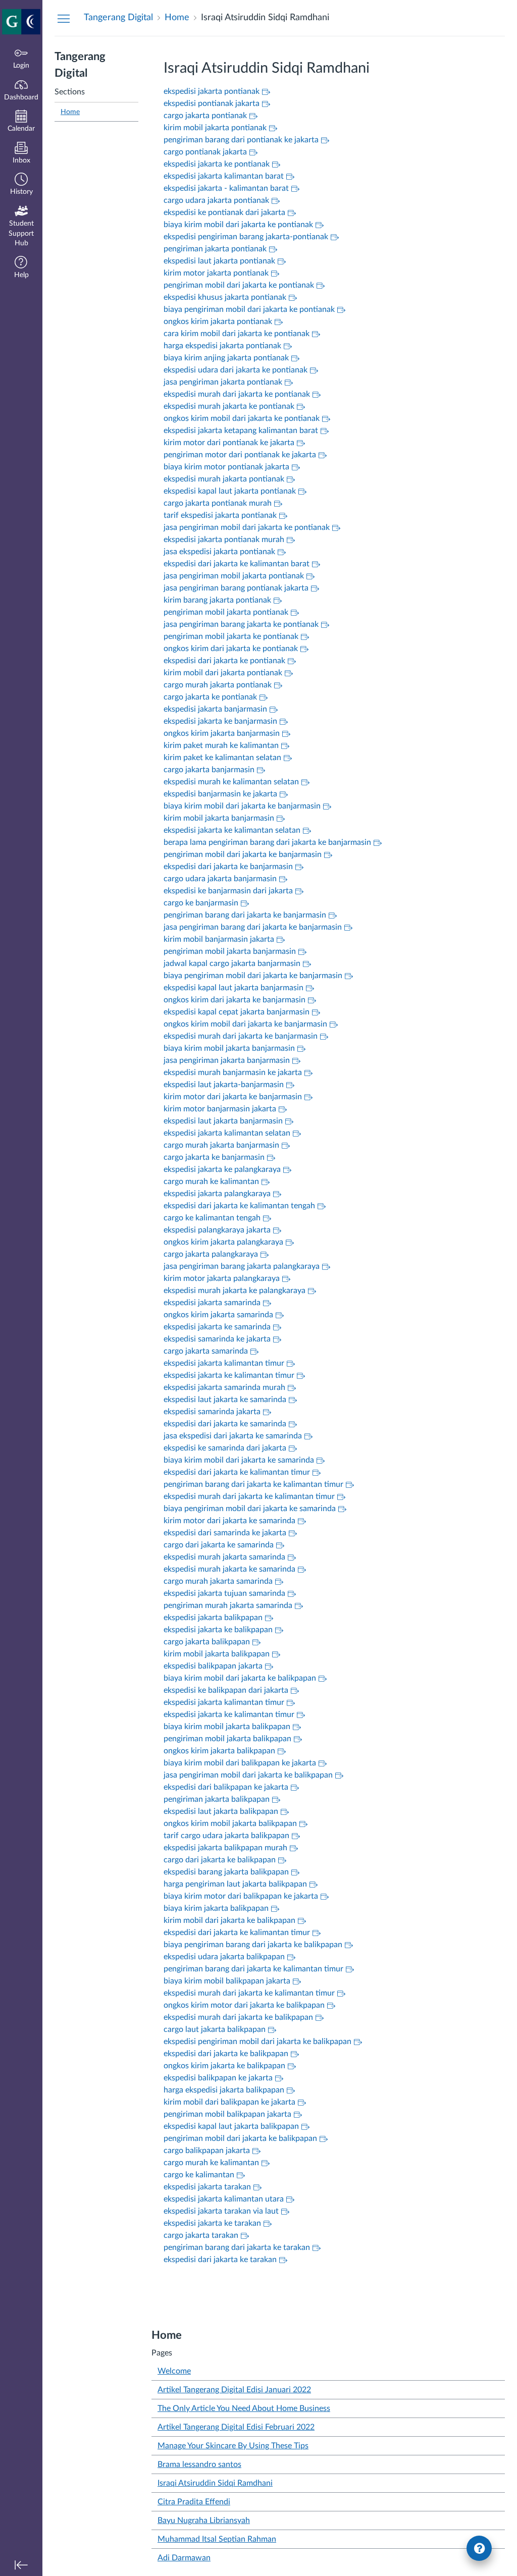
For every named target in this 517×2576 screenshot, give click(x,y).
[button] (21, 185)
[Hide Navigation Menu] (64, 18)
